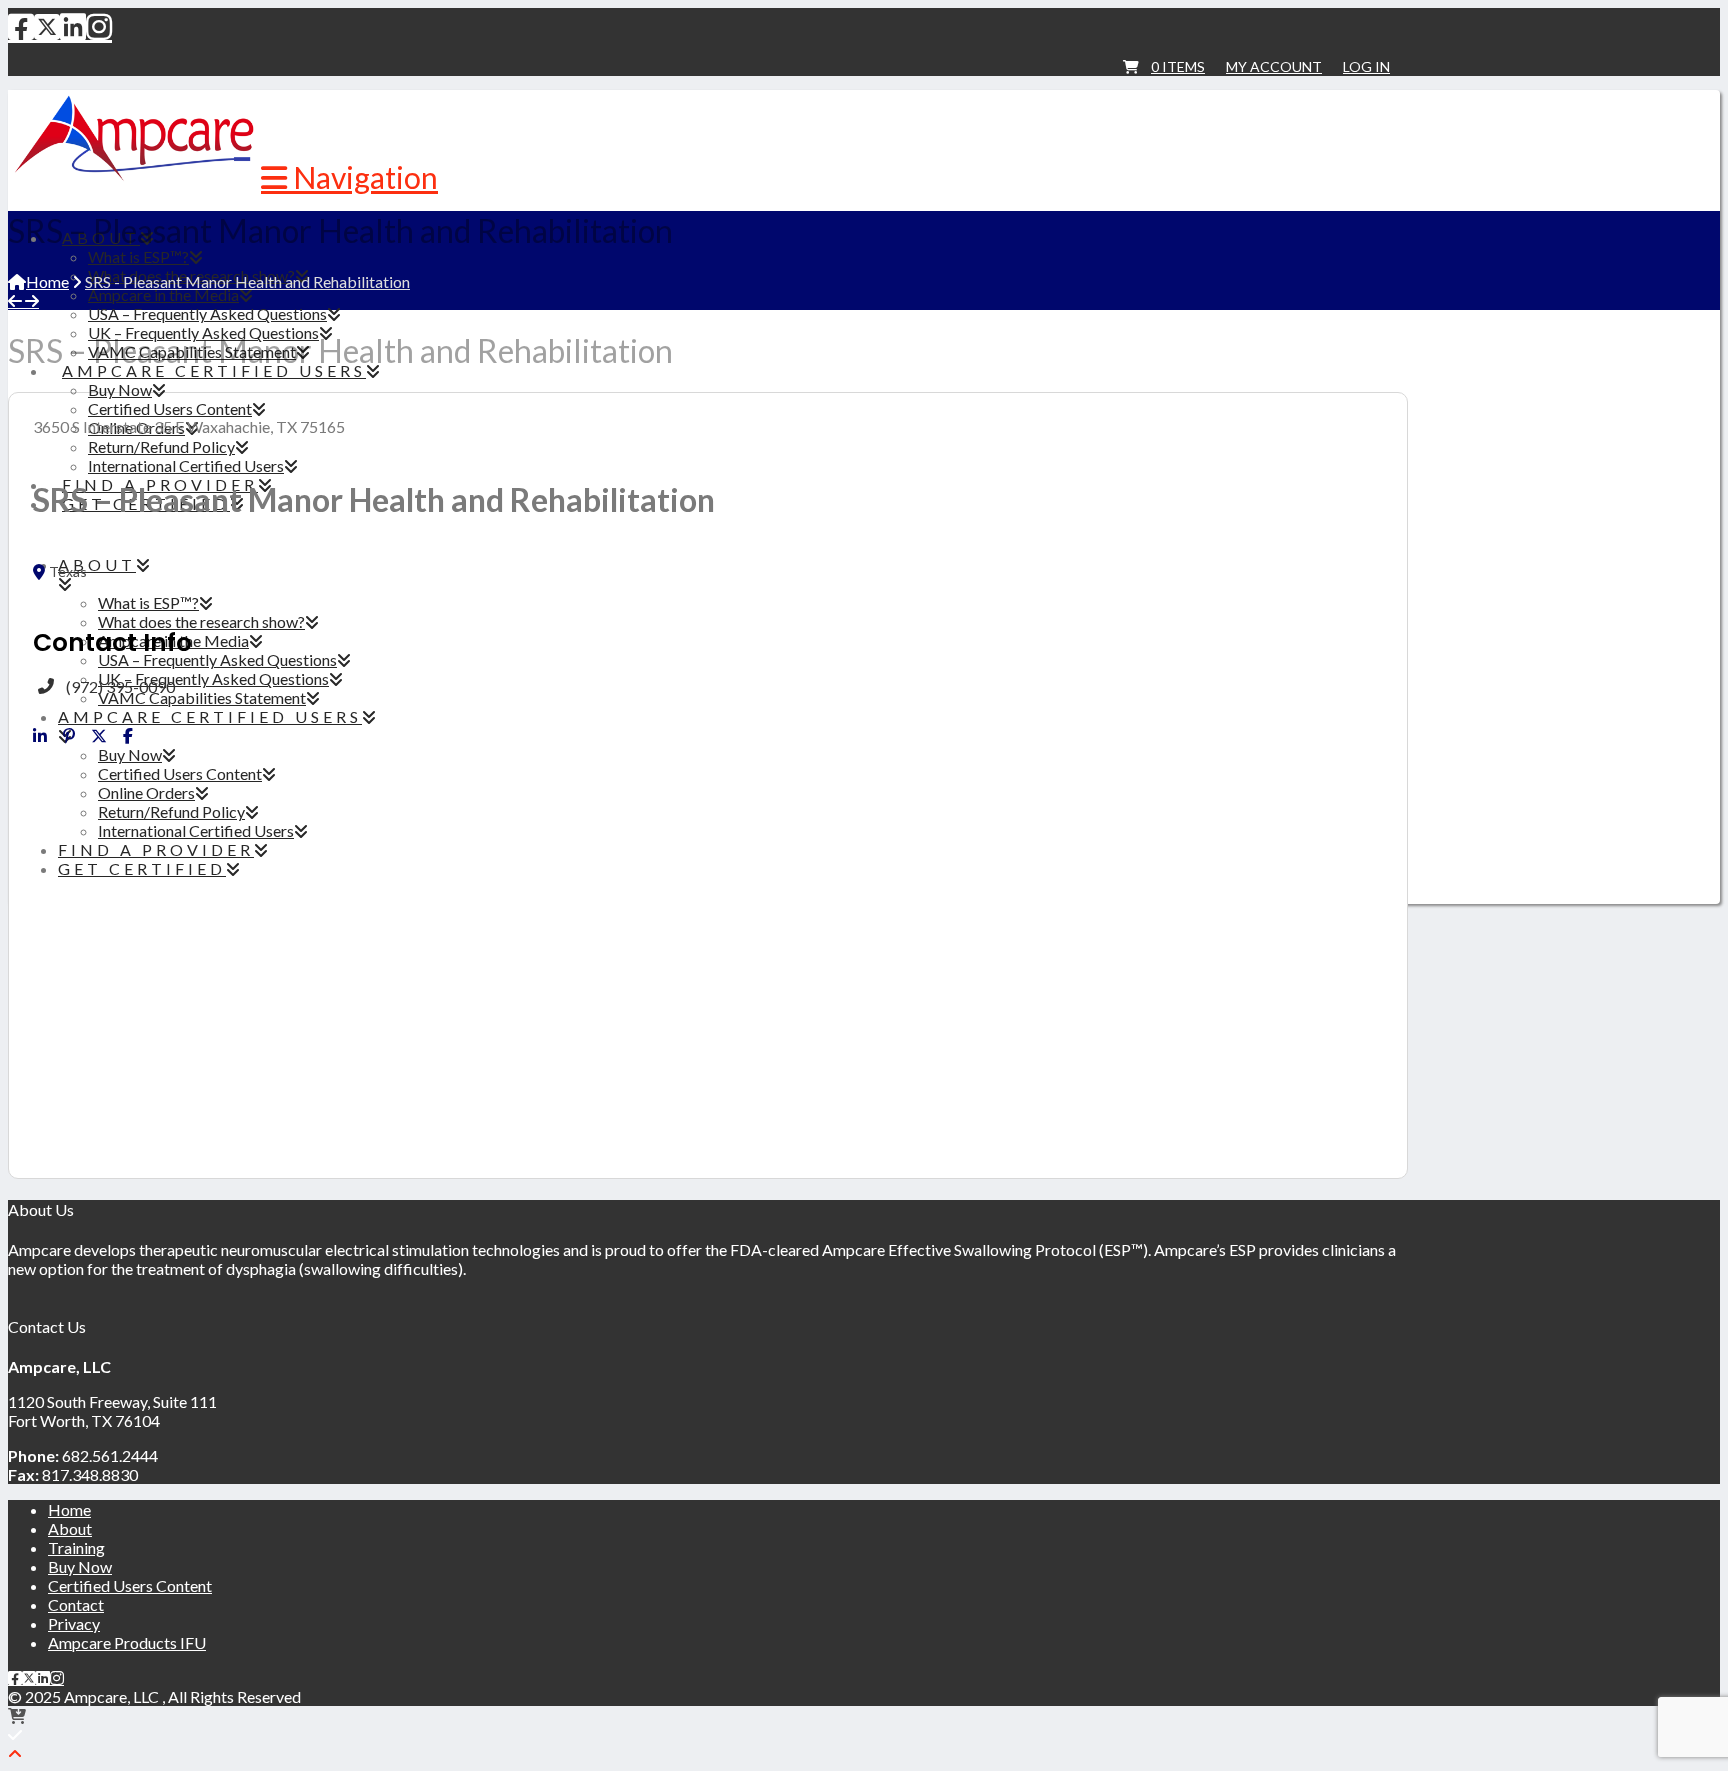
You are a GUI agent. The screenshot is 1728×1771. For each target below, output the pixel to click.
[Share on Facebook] (128, 736)
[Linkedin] (40, 736)
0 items (1178, 66)
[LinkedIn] (73, 26)
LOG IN (1366, 66)
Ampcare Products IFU (127, 1642)
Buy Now (80, 1566)
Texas (68, 572)
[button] (349, 177)
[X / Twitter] (47, 26)
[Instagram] (99, 26)
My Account (1274, 66)
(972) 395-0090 (120, 686)
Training (76, 1547)
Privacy (74, 1623)
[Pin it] (69, 736)
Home (69, 1509)
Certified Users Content (130, 1585)
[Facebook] (21, 26)
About (70, 1528)
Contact (76, 1604)
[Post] (99, 736)
